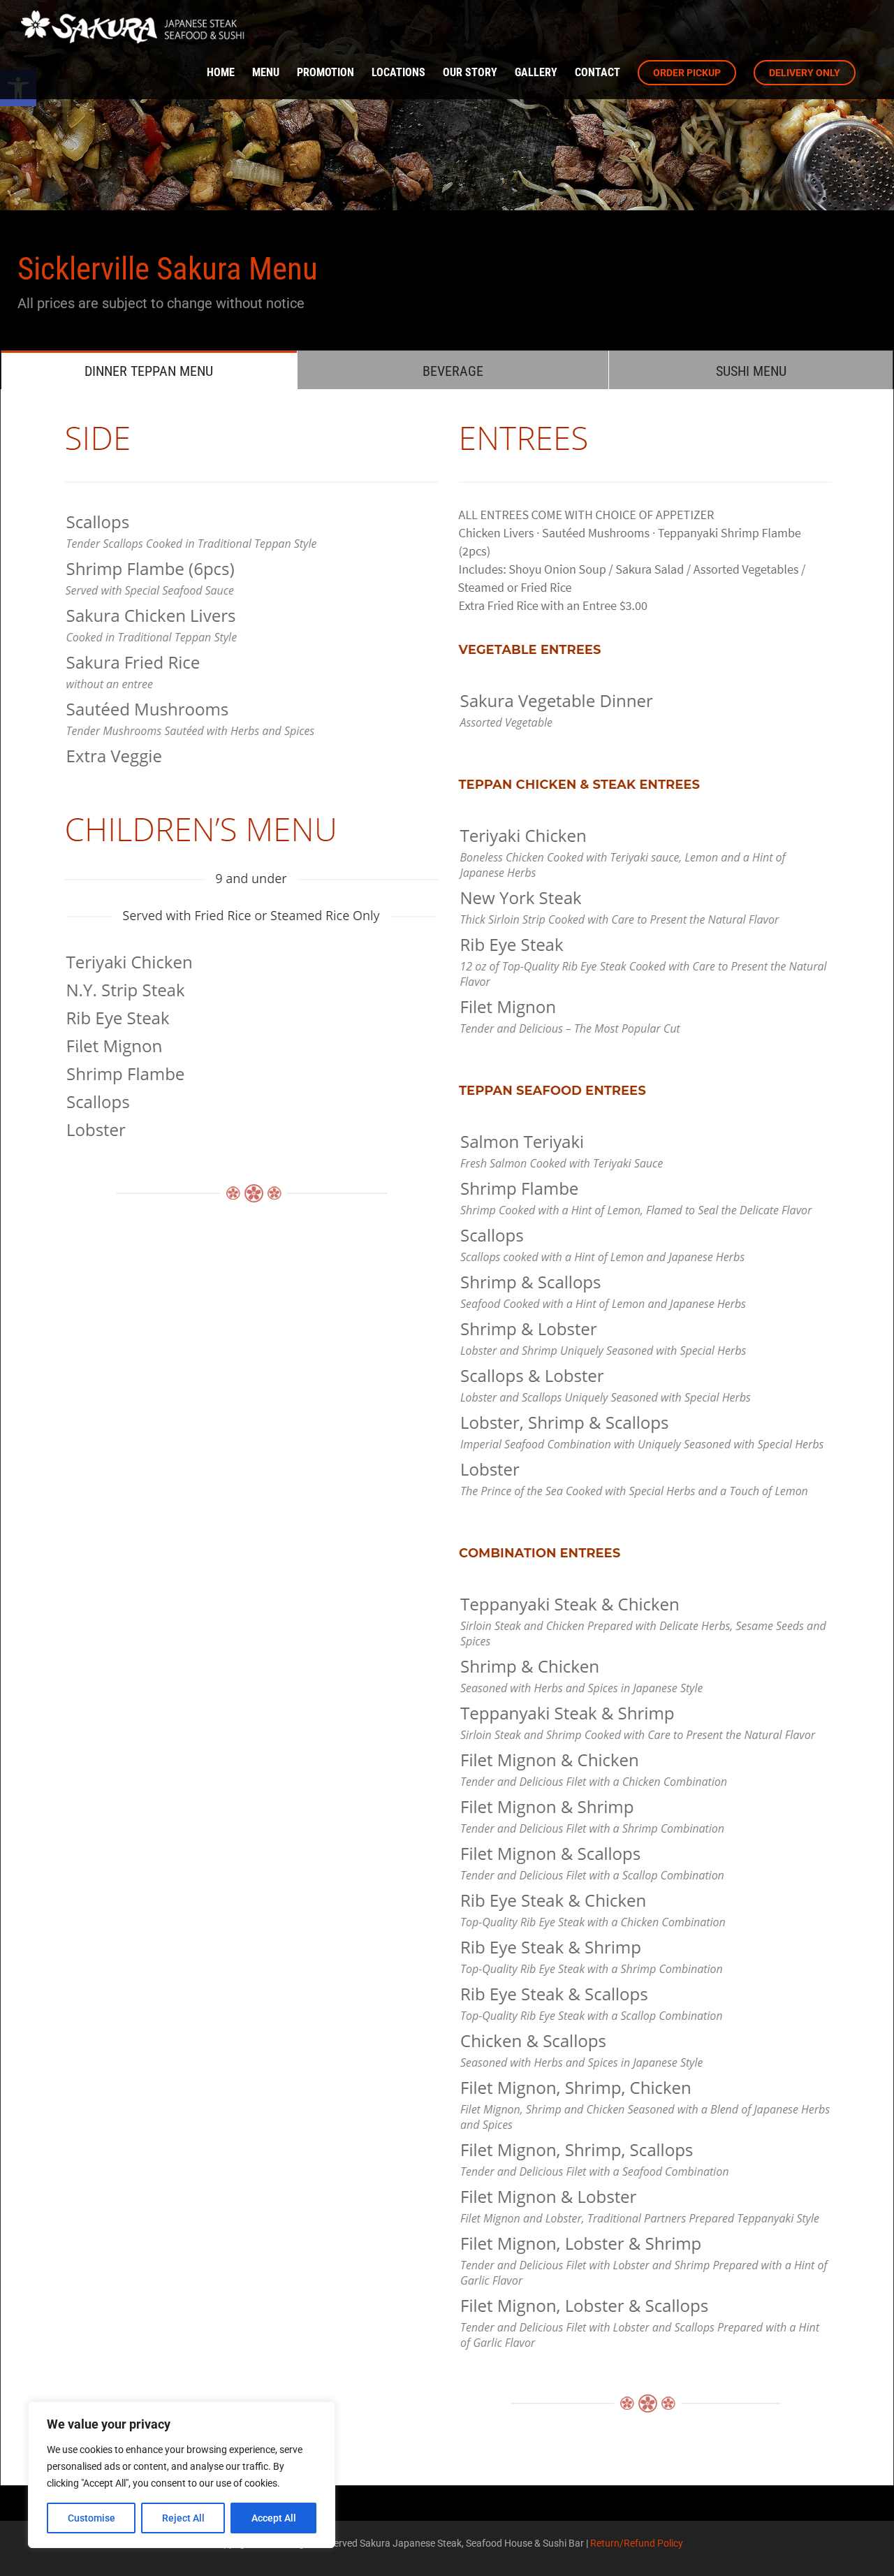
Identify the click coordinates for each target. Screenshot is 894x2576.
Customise (91, 2518)
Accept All (274, 2518)
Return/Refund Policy (637, 2543)
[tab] (149, 370)
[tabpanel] (447, 1438)
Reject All (183, 2518)
